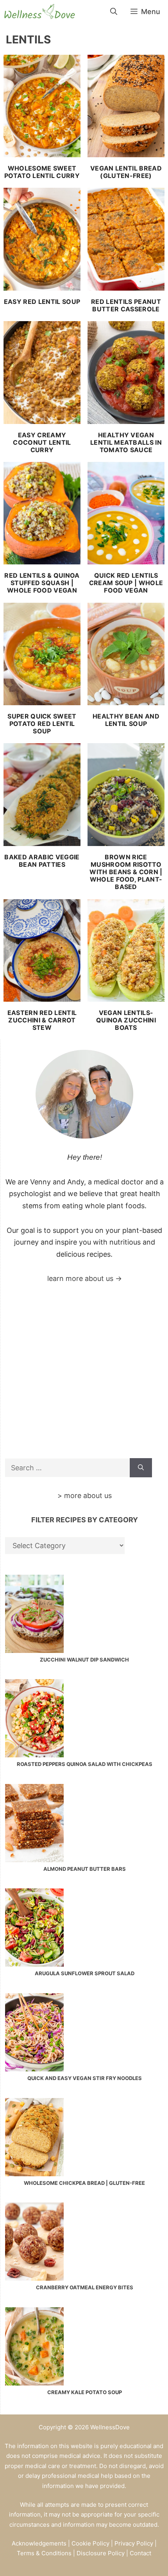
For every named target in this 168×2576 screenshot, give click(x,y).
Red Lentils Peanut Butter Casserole (126, 305)
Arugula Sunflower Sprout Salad (85, 1973)
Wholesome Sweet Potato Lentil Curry (42, 172)
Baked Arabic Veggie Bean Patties (42, 861)
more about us (88, 1495)
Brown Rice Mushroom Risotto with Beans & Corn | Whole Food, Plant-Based (126, 872)
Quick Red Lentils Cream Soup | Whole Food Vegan (126, 583)
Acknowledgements (39, 2543)
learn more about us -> (85, 1278)
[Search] (141, 1468)
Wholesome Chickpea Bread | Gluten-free (84, 2183)
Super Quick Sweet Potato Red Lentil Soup (42, 724)
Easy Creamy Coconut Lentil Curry (42, 442)
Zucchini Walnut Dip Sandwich (84, 1660)
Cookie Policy (90, 2543)
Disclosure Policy (101, 2553)
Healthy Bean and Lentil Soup (126, 720)
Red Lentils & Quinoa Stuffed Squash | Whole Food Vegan (42, 583)
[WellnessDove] (39, 12)
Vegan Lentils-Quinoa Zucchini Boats (126, 1020)
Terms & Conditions (44, 2553)
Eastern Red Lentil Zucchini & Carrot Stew (42, 1020)
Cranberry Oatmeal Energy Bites (85, 2287)
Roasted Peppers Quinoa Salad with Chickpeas (85, 1764)
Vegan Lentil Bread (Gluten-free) (126, 172)
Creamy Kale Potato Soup (85, 2392)
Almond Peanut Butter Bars (85, 1869)
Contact (140, 2553)
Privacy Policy (134, 2543)
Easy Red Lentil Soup (42, 302)
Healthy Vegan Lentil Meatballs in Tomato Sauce (126, 442)
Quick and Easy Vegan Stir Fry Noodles (85, 2078)
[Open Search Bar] (114, 12)
